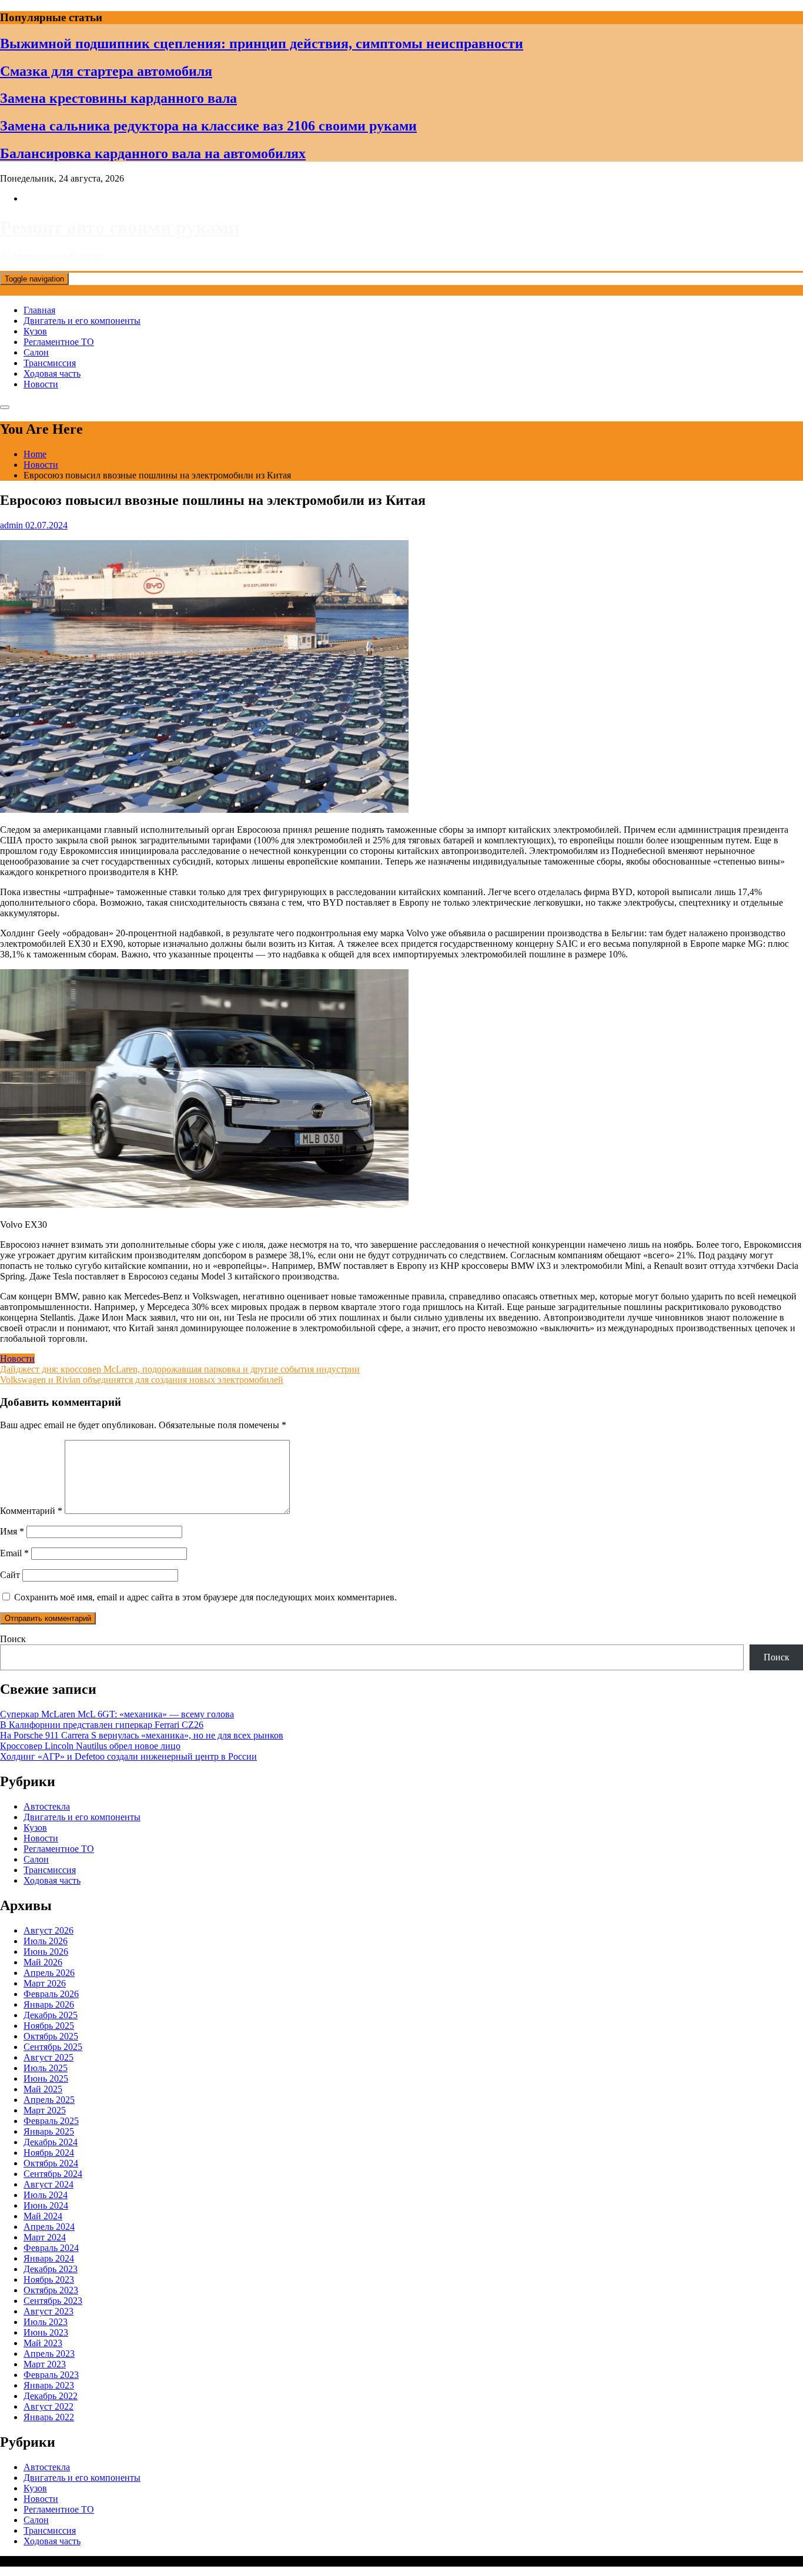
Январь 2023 (49, 2385)
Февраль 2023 (51, 2375)
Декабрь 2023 (51, 2269)
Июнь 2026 (46, 1952)
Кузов (35, 331)
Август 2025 (48, 2057)
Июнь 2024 (46, 2205)
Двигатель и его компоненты (82, 321)
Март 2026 (45, 1983)
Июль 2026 (46, 1941)
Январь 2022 (49, 2417)
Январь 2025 (49, 2131)
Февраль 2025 (51, 2121)
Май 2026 (43, 1962)
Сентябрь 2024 (53, 2174)
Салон (36, 352)
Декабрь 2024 (51, 2142)
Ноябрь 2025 (49, 2026)
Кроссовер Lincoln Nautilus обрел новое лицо (90, 1746)
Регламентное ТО (59, 342)
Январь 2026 (49, 2004)
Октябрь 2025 (51, 2036)
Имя (12, 1531)
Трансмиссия (50, 363)
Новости (41, 384)
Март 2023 (45, 2364)
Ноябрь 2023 (49, 2279)
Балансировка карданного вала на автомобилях (153, 153)
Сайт (10, 1575)
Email (14, 1553)
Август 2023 (48, 2311)
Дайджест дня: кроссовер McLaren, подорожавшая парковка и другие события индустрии (180, 1369)
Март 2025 (45, 2110)
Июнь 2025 (46, 2078)
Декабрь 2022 (51, 2396)
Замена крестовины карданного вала (118, 98)
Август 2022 (48, 2406)
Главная (39, 310)
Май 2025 (43, 2089)
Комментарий (31, 1511)
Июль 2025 (46, 2068)
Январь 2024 (49, 2258)
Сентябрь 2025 (53, 2047)
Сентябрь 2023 (53, 2301)
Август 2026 (48, 1930)
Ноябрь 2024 (49, 2153)
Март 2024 (45, 2237)
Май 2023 (43, 2343)
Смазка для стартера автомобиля (106, 71)
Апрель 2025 (49, 2100)
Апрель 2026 (49, 1973)
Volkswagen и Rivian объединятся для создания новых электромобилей (142, 1380)
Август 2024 (48, 2184)
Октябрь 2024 (51, 2163)
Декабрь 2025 (51, 2015)
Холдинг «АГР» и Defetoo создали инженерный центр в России (128, 1756)
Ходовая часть (52, 373)
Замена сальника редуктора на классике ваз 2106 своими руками (208, 126)
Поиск (13, 1639)
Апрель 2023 (49, 2354)
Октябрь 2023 (51, 2290)
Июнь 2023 (46, 2332)
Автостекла (47, 1806)
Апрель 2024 (49, 2227)
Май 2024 (43, 2216)
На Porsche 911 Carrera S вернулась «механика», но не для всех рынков (142, 1735)
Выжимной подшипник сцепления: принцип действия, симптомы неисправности (262, 43)
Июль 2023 (46, 2322)
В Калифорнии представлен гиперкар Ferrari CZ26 (102, 1725)
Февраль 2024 (51, 2248)
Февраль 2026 (51, 1994)
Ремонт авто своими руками (120, 227)
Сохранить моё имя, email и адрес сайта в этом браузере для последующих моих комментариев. (205, 1597)
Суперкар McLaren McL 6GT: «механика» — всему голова (117, 1714)
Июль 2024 (46, 2195)
